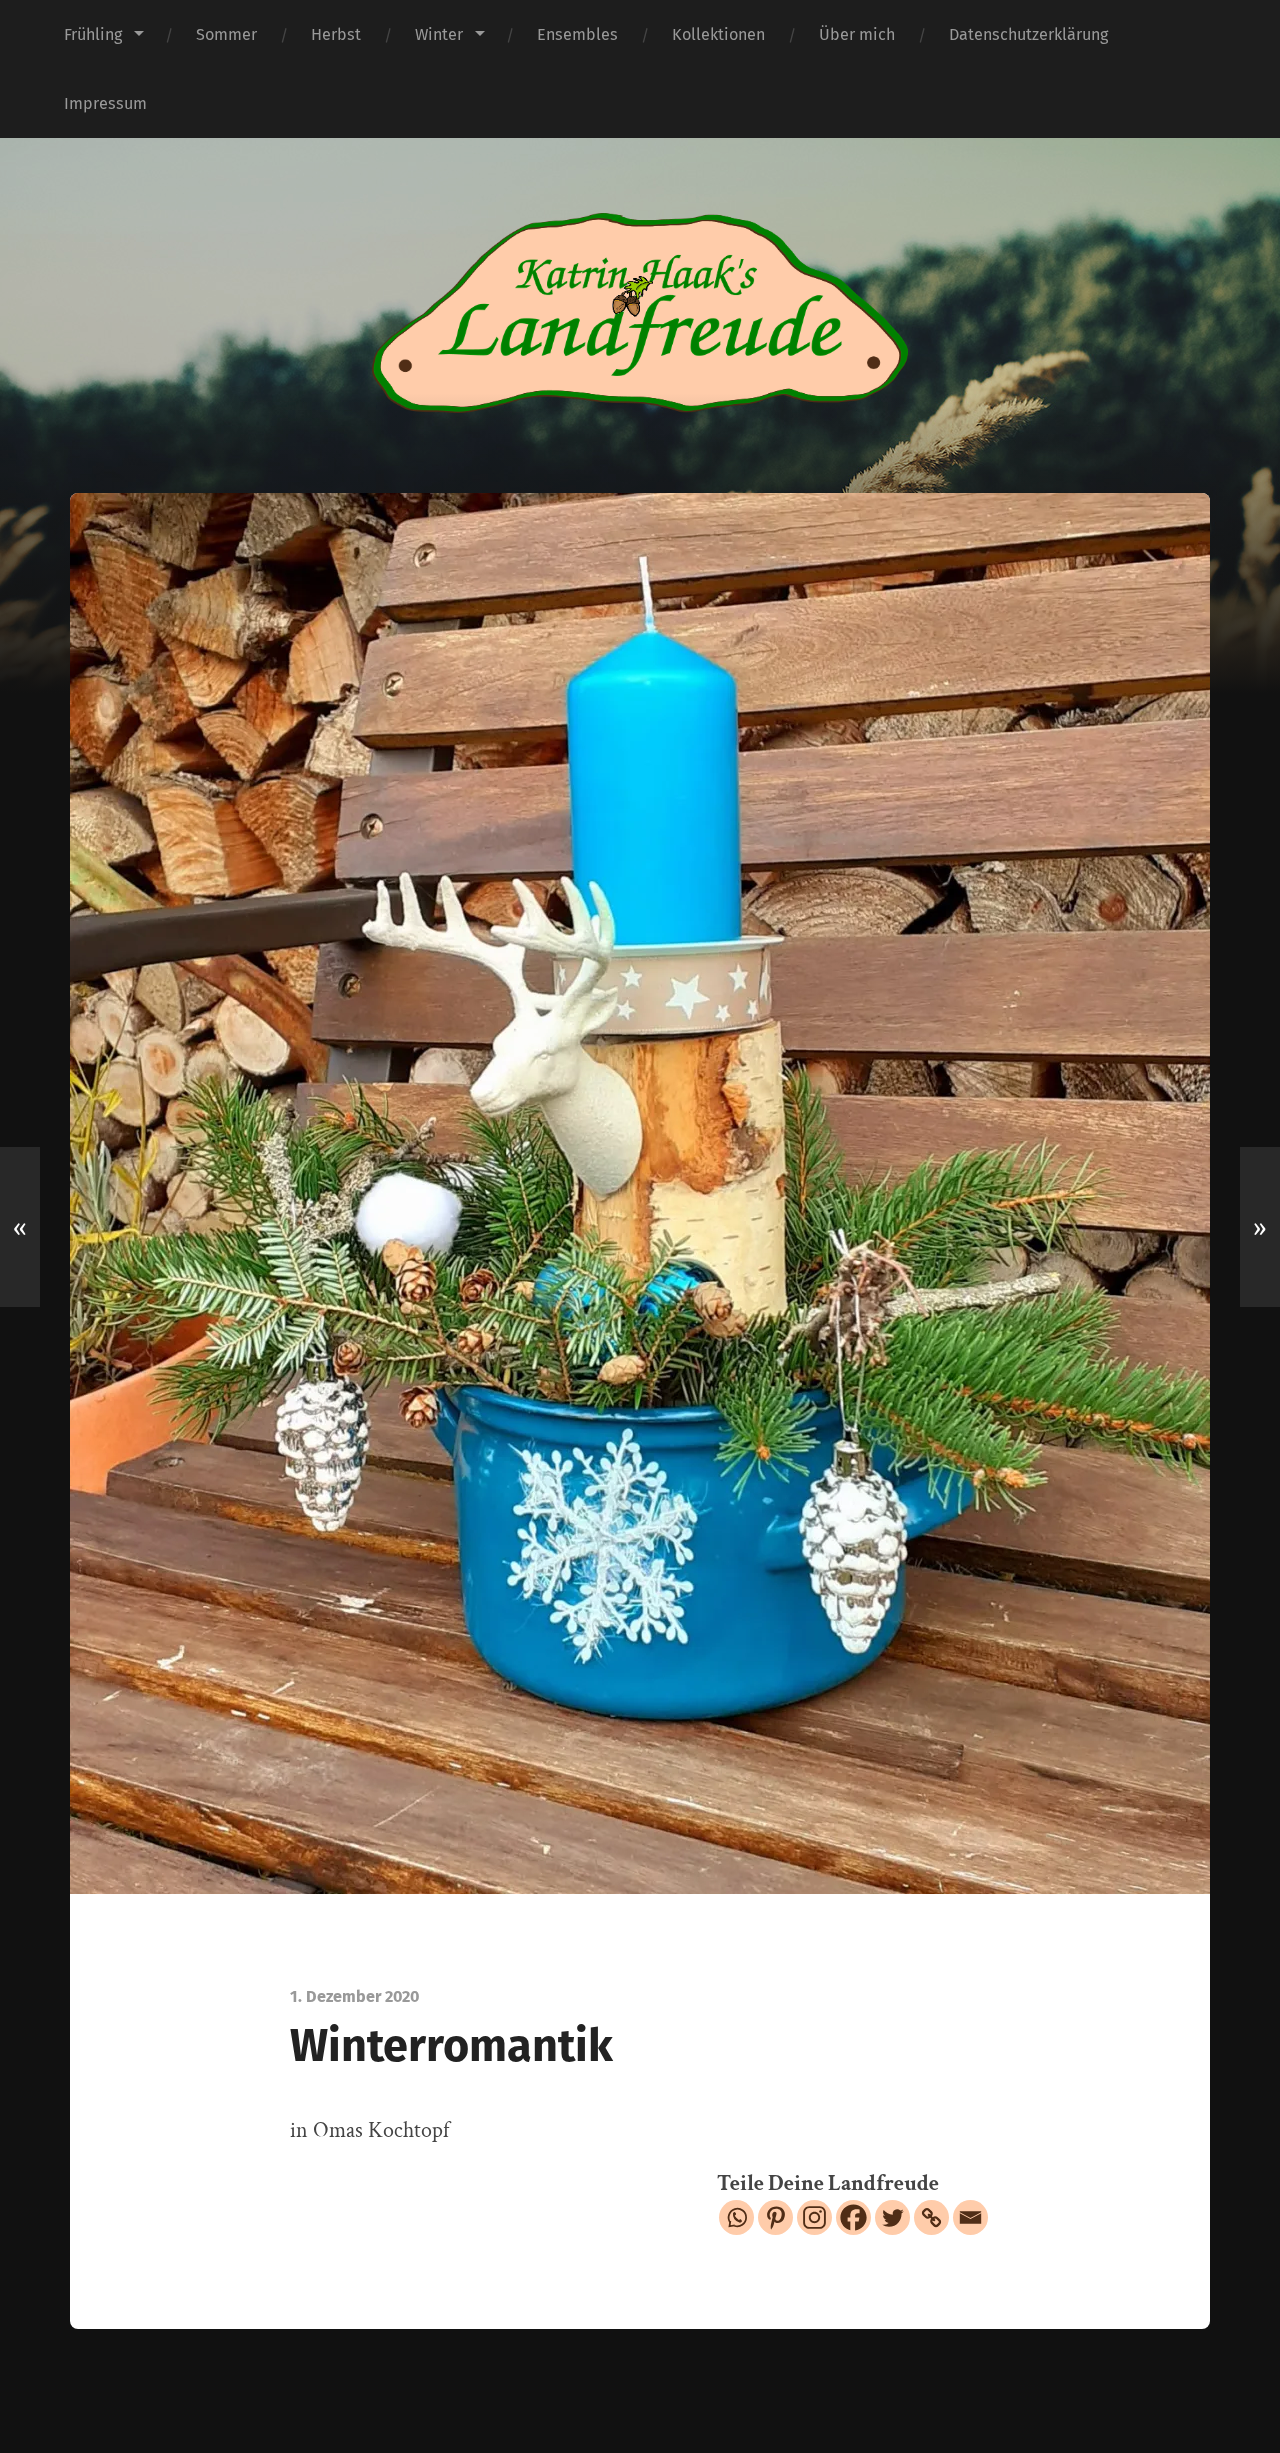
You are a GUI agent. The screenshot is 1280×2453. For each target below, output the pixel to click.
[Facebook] (853, 2217)
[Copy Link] (931, 2217)
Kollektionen (718, 34)
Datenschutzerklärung (1028, 34)
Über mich (857, 34)
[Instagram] (814, 2217)
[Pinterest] (775, 2217)
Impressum (105, 103)
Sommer (226, 34)
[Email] (970, 2217)
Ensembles (577, 34)
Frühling (93, 34)
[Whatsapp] (736, 2217)
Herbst (336, 34)
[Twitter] (892, 2217)
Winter (439, 34)
